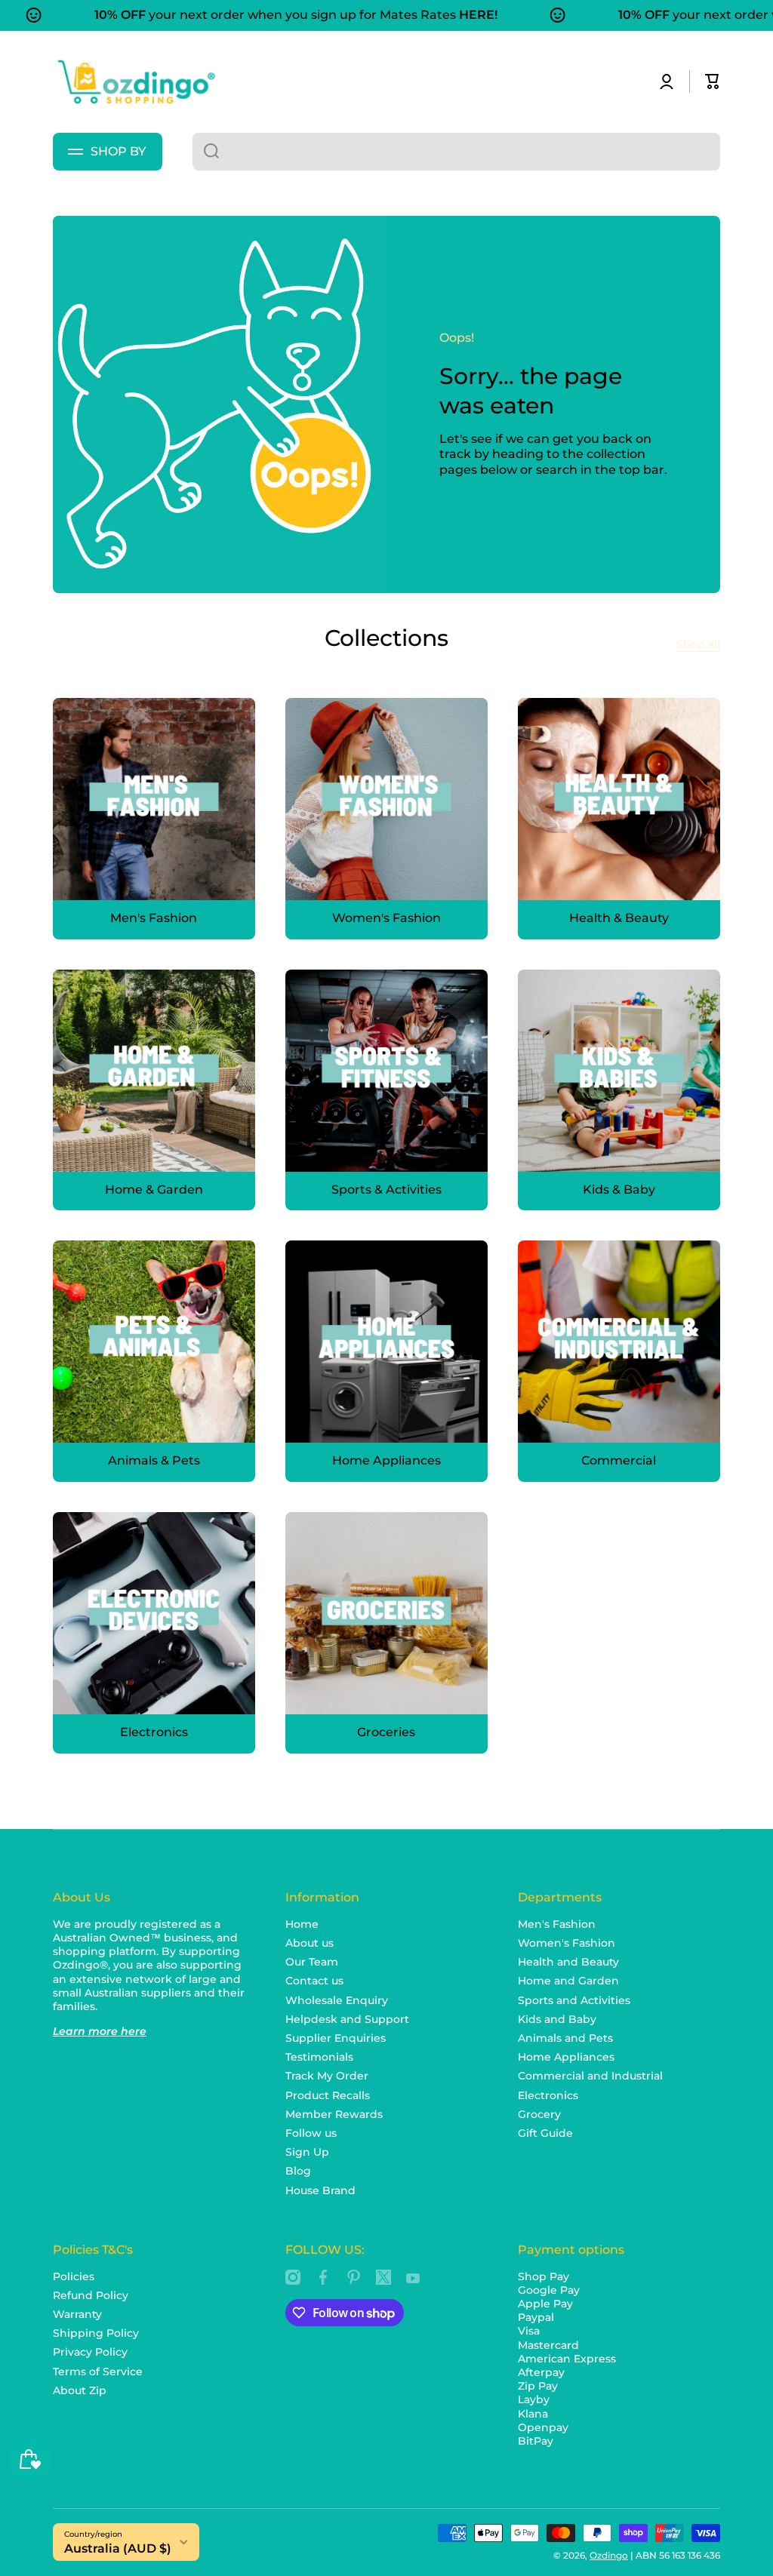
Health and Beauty (568, 1962)
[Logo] (136, 82)
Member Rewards (334, 2114)
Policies (74, 2276)
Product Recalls (328, 2095)
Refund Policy (91, 2295)
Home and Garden (568, 1981)
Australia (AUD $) (118, 2548)
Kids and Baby (557, 2019)
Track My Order (327, 2076)
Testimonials (319, 2057)
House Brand (320, 2190)
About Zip (80, 2390)
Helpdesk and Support (347, 2019)
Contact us (314, 1981)
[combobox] (456, 152)
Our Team (312, 1962)
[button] (713, 81)
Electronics (548, 2095)
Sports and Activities (574, 2000)
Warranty (77, 2314)
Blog (298, 2171)
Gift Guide (545, 2133)
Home (302, 1924)
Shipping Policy (96, 2333)
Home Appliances (566, 2057)
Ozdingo (609, 2555)
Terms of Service (98, 2372)
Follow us (311, 2133)
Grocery (539, 2114)
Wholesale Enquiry (337, 2000)
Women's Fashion (567, 1943)
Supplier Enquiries (336, 2038)
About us (310, 1943)
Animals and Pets (565, 2038)
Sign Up (307, 2152)
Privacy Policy (90, 2352)
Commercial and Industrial (590, 2076)
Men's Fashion (557, 1924)
